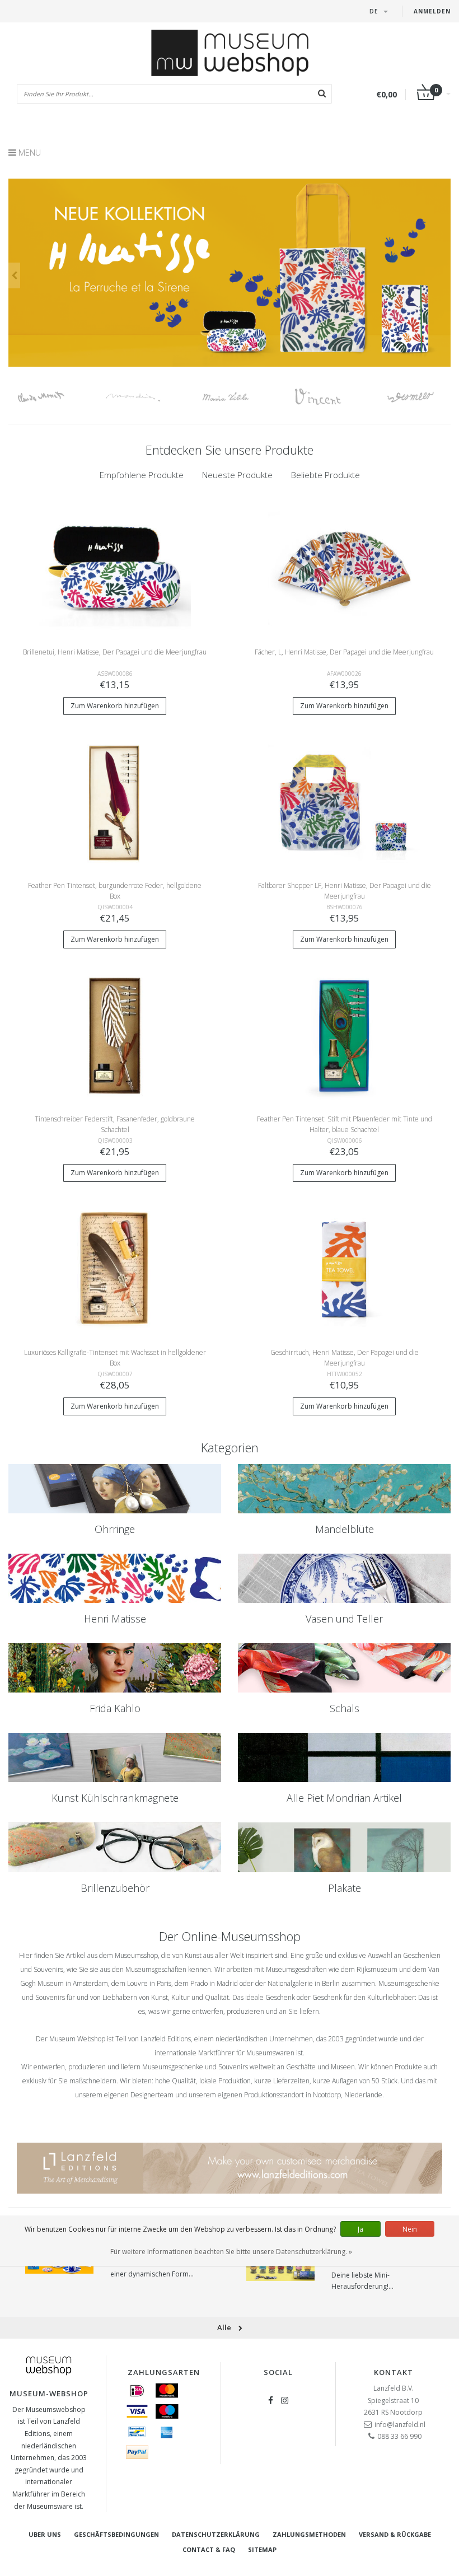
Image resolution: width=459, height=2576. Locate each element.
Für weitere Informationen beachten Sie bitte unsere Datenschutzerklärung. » (231, 2252)
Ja (360, 2229)
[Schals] (344, 1668)
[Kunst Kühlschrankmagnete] (115, 1757)
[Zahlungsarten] (137, 2391)
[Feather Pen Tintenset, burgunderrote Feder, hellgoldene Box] (115, 801)
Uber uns (45, 2534)
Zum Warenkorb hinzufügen (115, 706)
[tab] (142, 475)
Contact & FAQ (209, 2549)
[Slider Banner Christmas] (230, 273)
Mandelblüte (345, 1529)
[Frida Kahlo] (115, 1668)
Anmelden (432, 11)
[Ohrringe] (115, 1489)
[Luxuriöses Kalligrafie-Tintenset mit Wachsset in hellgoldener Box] (115, 1268)
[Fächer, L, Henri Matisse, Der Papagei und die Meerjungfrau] (345, 568)
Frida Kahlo (115, 1708)
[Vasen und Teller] (344, 1578)
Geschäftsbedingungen (116, 2534)
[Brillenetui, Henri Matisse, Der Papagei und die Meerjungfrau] (115, 568)
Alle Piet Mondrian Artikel (344, 1798)
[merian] (239, 397)
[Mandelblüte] (344, 1489)
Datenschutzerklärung (216, 2534)
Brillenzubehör (115, 1888)
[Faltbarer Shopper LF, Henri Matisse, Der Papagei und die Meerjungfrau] (345, 801)
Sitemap (262, 2549)
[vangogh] (332, 397)
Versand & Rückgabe (395, 2534)
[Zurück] (14, 275)
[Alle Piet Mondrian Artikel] (344, 1757)
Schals (345, 1708)
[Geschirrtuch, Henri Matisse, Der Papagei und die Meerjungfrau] (345, 1268)
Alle (225, 2327)
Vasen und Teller (344, 1619)
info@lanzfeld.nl (400, 2425)
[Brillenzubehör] (115, 1847)
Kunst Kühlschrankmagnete (115, 1798)
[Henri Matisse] (115, 1578)
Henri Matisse (115, 1619)
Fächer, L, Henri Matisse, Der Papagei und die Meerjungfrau (344, 652)
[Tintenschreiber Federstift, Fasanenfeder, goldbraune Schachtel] (115, 1035)
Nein (410, 2229)
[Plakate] (344, 1847)
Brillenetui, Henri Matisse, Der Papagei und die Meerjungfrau (115, 652)
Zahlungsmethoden (309, 2534)
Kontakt (394, 2372)
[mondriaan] (147, 397)
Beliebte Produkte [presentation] (325, 475)
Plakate (345, 1888)
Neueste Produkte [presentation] (237, 475)
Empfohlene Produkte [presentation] (142, 475)
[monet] (55, 397)
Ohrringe (115, 1529)
